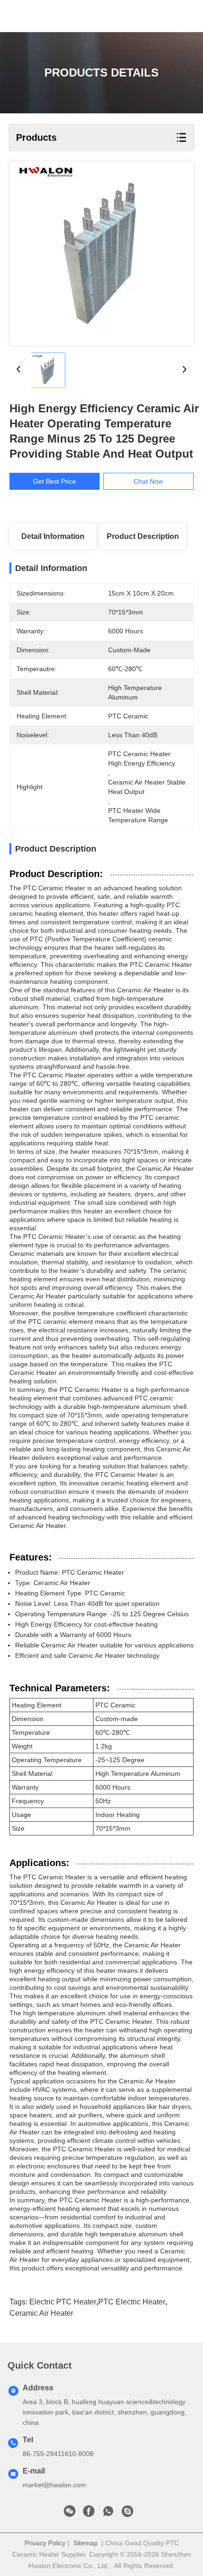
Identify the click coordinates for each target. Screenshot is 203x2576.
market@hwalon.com (54, 2485)
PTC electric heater (132, 2302)
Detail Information (53, 536)
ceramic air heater (41, 2313)
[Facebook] (89, 2514)
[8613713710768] (108, 2514)
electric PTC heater (63, 2302)
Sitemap (85, 2543)
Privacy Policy (45, 2543)
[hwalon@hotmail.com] (127, 2514)
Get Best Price (55, 481)
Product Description (143, 536)
